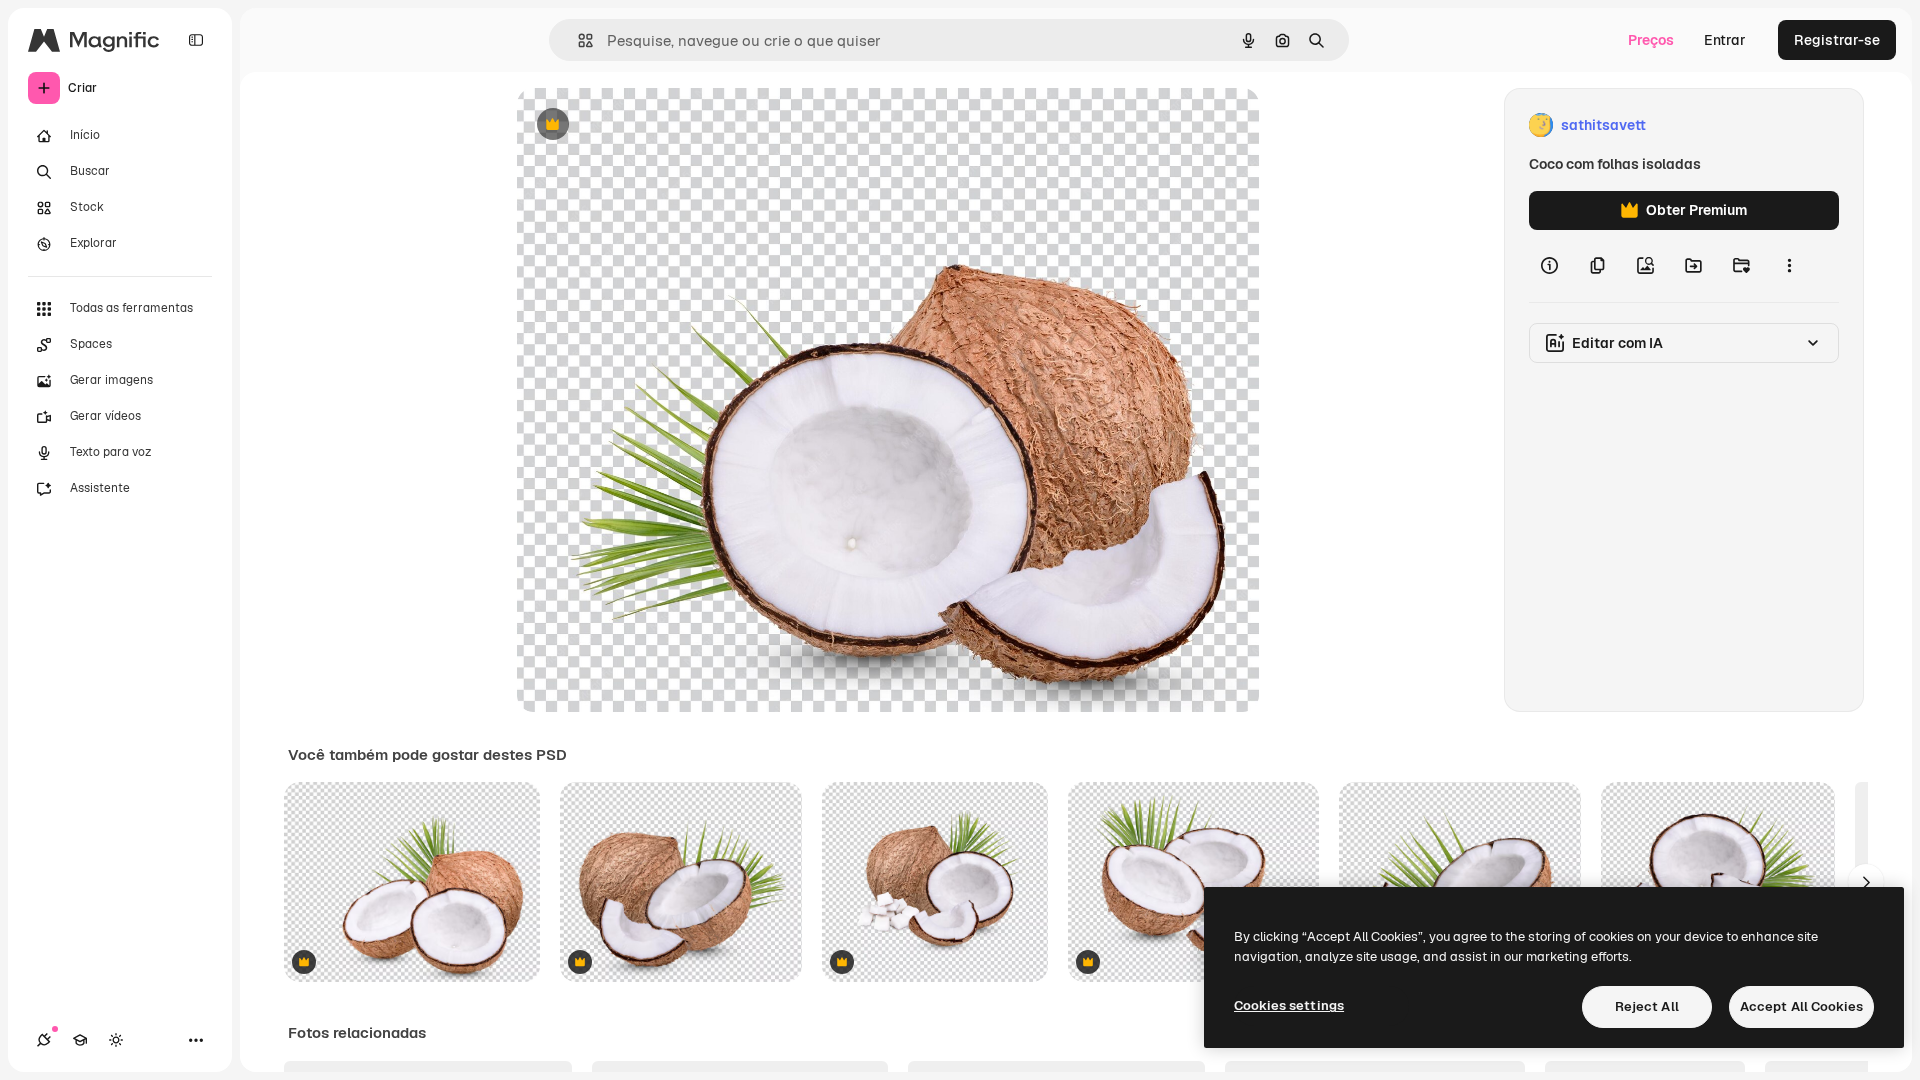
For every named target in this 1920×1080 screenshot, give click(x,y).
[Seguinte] (1866, 882)
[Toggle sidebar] (196, 40)
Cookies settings (1289, 1005)
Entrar (1725, 40)
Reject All (1647, 1006)
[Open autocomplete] (577, 40)
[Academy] (80, 1040)
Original (645, 125)
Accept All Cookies (1801, 1006)
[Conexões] (44, 1040)
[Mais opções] (1789, 266)
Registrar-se (1837, 40)
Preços (1651, 40)
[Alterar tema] (116, 1040)
